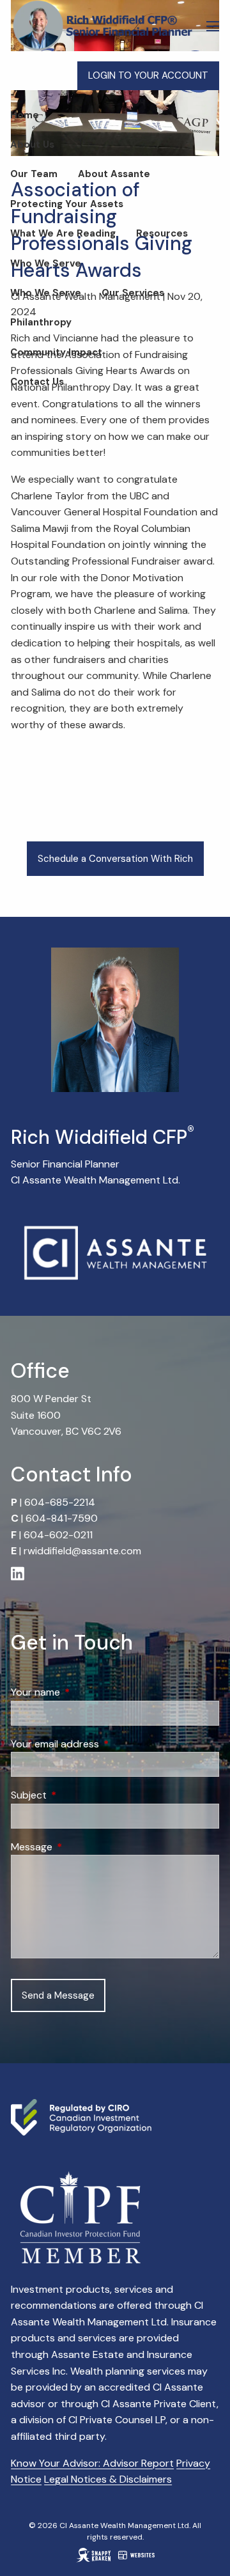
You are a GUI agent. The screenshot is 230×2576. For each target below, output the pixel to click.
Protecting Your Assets (67, 204)
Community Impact (56, 352)
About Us (32, 144)
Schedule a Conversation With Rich (115, 859)
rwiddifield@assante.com (82, 1551)
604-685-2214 (60, 1502)
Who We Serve (46, 263)
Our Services (133, 293)
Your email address (104, 1744)
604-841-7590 (62, 1518)
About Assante (114, 174)
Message (80, 1847)
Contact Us (37, 382)
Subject (78, 1795)
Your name (84, 1692)
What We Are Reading (63, 233)
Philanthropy (41, 322)
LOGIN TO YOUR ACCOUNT (148, 75)
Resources (162, 233)
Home (25, 115)
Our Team (34, 174)
